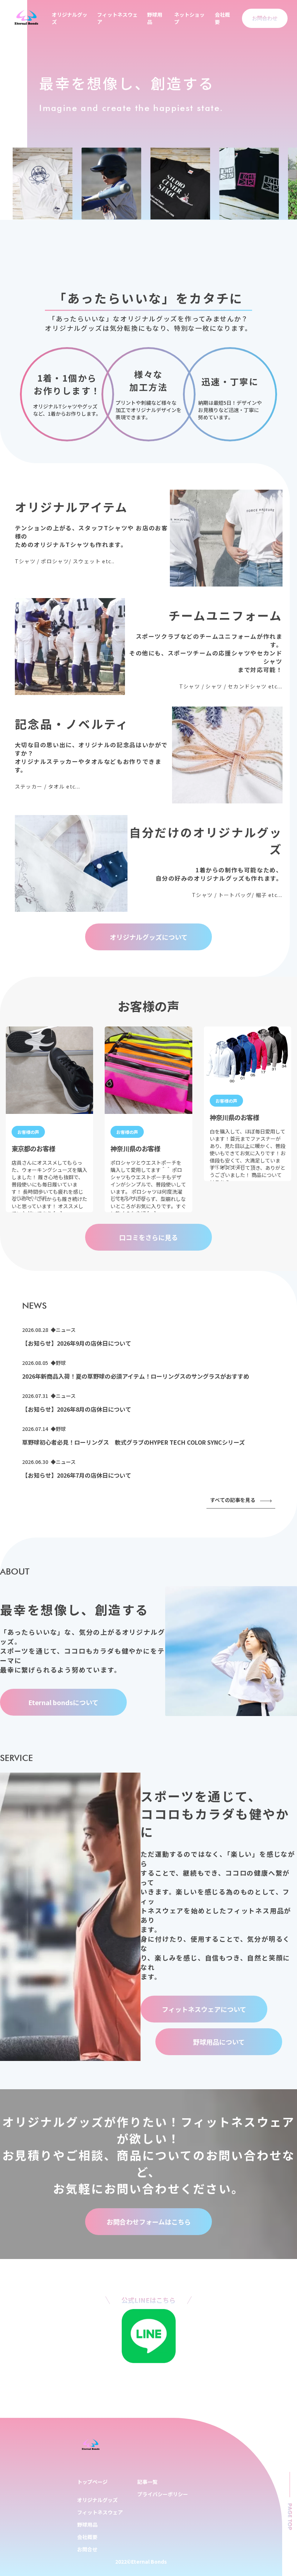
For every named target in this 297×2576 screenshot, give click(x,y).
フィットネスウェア (100, 2512)
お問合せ (87, 2549)
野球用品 (87, 2524)
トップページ (92, 2482)
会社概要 (87, 2537)
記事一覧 (147, 2482)
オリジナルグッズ (97, 2500)
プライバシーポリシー (163, 2494)
